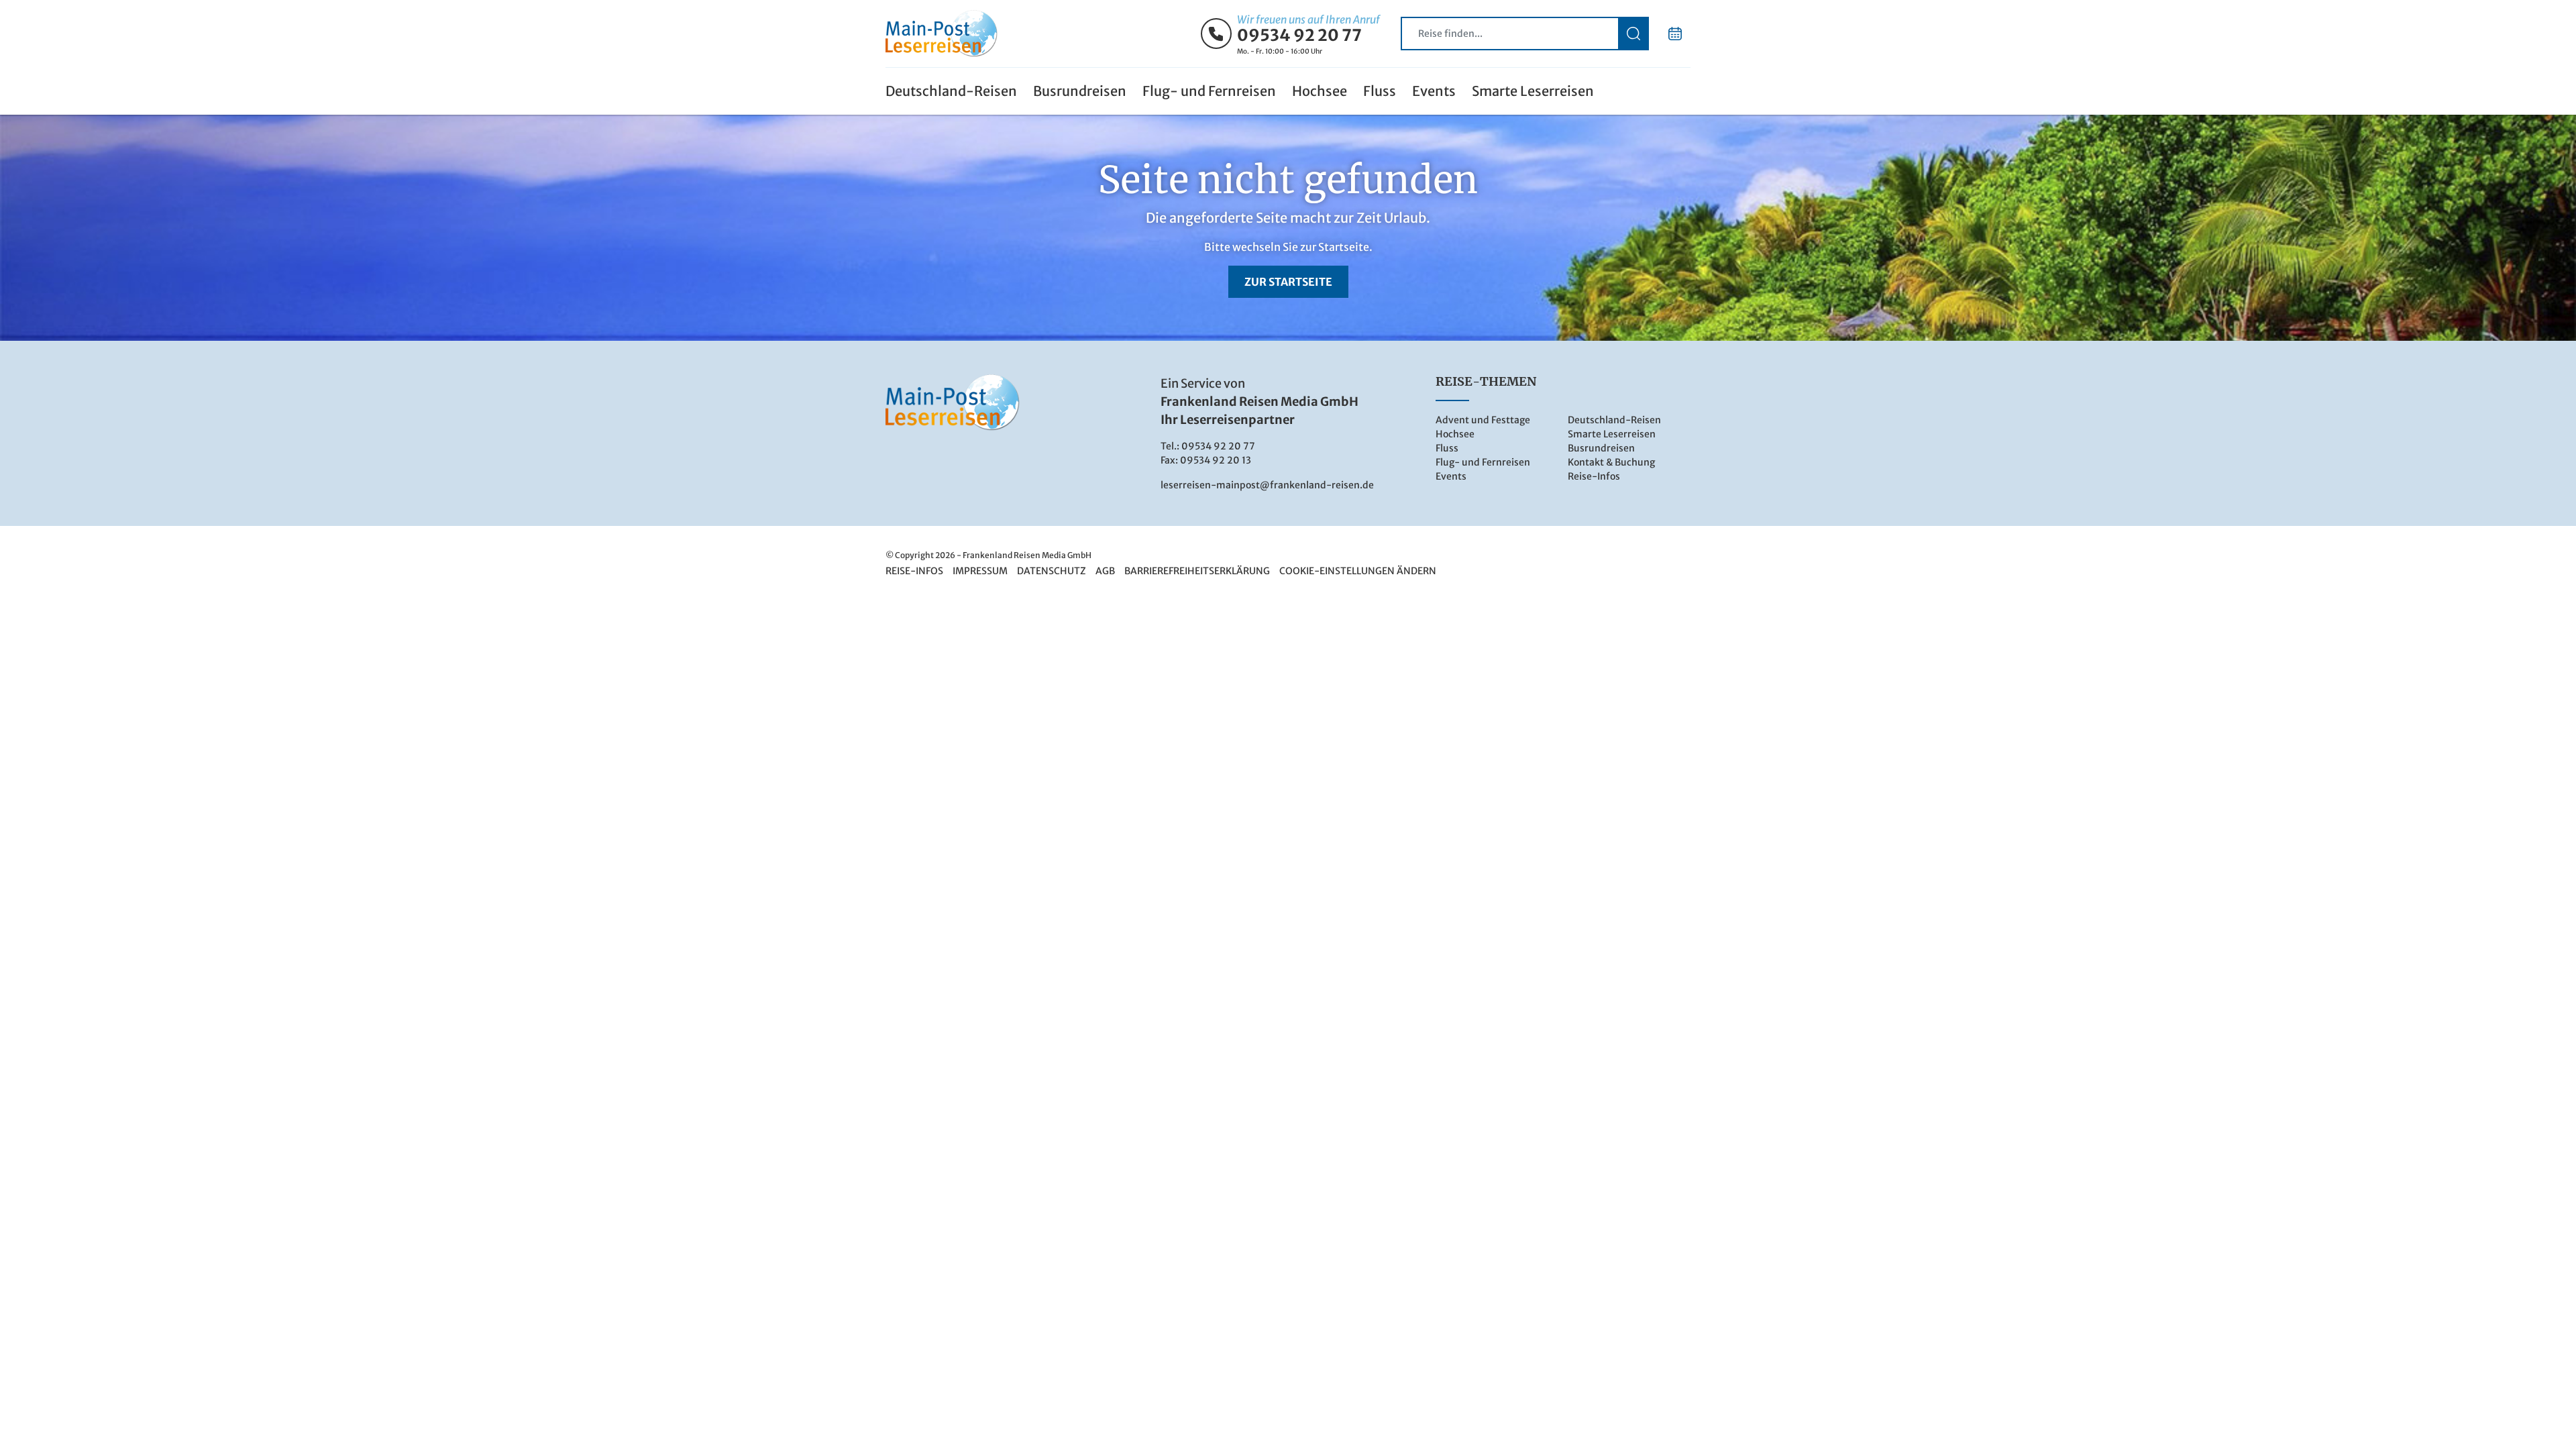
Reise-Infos (1594, 476)
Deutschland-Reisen (951, 91)
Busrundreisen (1080, 91)
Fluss (1380, 91)
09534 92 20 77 (1299, 36)
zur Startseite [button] (1288, 282)
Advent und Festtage (1483, 420)
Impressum (980, 571)
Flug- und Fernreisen (1209, 91)
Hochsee (1320, 91)
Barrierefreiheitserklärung (1197, 571)
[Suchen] (1633, 34)
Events (1434, 91)
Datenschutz (1052, 571)
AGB (1105, 571)
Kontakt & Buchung (1611, 462)
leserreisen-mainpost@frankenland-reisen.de (1267, 485)
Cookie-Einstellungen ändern (1358, 571)
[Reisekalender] (1675, 34)
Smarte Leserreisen (1533, 91)
